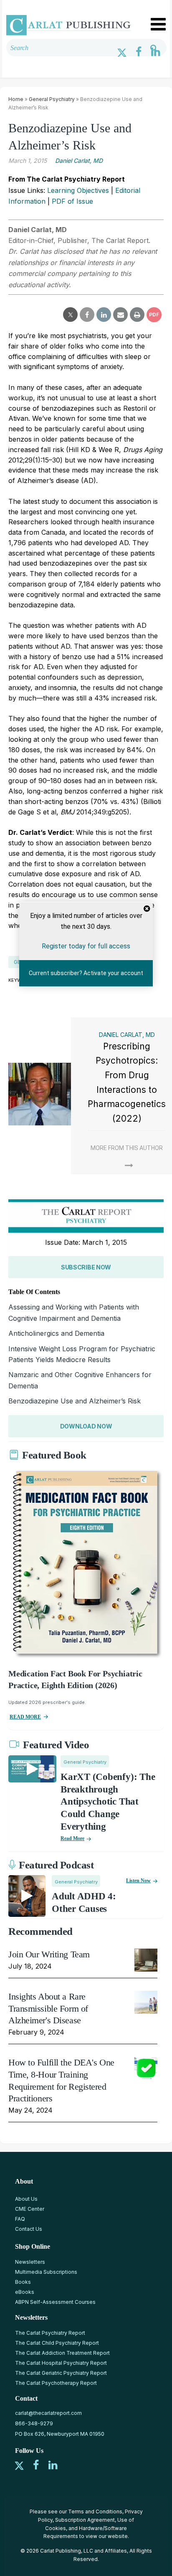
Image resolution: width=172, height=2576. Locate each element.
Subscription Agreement (85, 2520)
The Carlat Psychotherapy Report (56, 2383)
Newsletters (30, 2262)
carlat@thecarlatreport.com (48, 2413)
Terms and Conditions (95, 2512)
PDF (154, 315)
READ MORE (25, 1717)
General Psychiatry (52, 99)
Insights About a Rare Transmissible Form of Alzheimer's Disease (48, 2008)
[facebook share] (87, 315)
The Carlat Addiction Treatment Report (62, 2353)
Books (23, 2282)
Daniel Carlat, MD (79, 161)
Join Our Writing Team (49, 1954)
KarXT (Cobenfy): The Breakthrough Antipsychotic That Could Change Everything (108, 1802)
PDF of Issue (72, 201)
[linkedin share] (104, 315)
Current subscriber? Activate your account (86, 973)
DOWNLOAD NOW (86, 1426)
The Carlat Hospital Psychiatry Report (61, 2363)
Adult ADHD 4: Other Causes (84, 1902)
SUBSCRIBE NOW (86, 1267)
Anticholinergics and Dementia (56, 1333)
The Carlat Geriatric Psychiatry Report (61, 2373)
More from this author (127, 1148)
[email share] (120, 315)
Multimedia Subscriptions (46, 2272)
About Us (26, 2199)
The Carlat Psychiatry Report (50, 2333)
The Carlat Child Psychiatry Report (57, 2343)
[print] (137, 315)
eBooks (25, 2292)
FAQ (20, 2219)
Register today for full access (86, 946)
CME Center (30, 2209)
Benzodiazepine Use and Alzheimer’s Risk (75, 1401)
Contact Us (29, 2229)
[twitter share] (70, 315)
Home (16, 99)
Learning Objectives (78, 190)
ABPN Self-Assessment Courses (55, 2302)
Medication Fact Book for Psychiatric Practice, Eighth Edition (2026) (75, 1679)
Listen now (138, 1881)
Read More (72, 1838)
